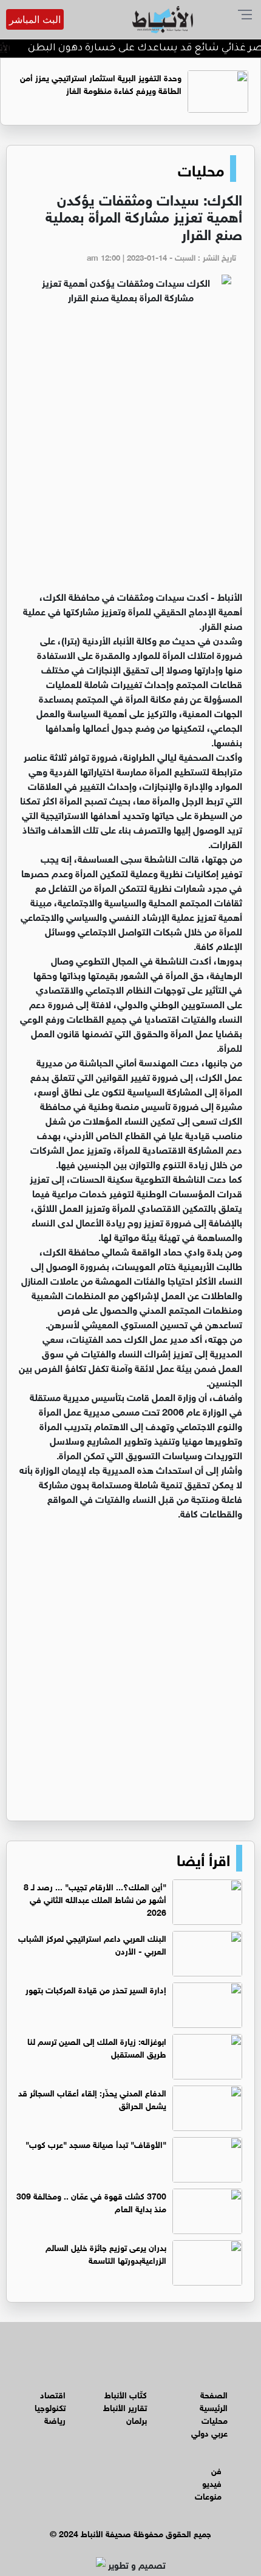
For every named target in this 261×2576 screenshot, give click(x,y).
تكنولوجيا (50, 2407)
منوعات (208, 2495)
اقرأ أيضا (203, 1858)
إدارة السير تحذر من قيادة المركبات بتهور (96, 1989)
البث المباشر (35, 19)
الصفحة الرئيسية (214, 2400)
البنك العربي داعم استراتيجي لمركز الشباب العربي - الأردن (92, 1944)
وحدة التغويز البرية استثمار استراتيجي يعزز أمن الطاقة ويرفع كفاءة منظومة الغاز (101, 83)
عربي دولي (209, 2432)
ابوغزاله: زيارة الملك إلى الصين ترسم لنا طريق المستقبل (97, 2047)
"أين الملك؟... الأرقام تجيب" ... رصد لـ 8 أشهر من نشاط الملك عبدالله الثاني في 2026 (95, 1899)
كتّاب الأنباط (126, 2394)
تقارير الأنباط (125, 2407)
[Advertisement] (130, 452)
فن (216, 2470)
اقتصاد (53, 2394)
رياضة (55, 2419)
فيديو (212, 2482)
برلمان (137, 2419)
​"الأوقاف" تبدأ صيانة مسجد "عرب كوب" (96, 2143)
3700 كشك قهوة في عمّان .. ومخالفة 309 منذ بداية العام (91, 2201)
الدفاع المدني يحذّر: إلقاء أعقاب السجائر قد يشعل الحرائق (92, 2098)
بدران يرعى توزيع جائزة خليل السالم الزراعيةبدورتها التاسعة (106, 2253)
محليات (201, 169)
